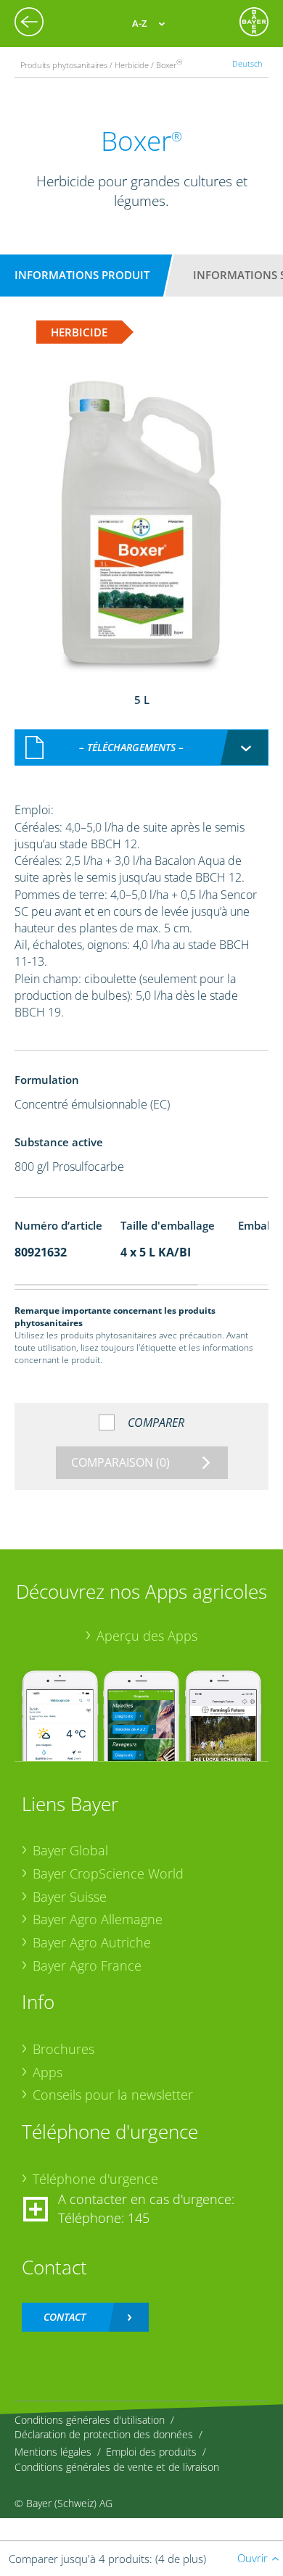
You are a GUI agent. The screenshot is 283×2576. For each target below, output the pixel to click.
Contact (65, 2317)
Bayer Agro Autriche (92, 1942)
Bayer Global (70, 1850)
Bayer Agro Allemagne (98, 1919)
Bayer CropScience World (108, 1873)
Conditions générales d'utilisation (90, 2420)
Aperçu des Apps (147, 1636)
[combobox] (141, 747)
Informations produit (82, 275)
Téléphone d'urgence (95, 2179)
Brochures (63, 2049)
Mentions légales (53, 2452)
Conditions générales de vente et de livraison (117, 2467)
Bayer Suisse (70, 1897)
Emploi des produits (151, 2452)
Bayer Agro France (87, 1966)
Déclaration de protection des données (104, 2434)
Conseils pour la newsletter (113, 2095)
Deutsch (247, 63)
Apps (48, 2072)
